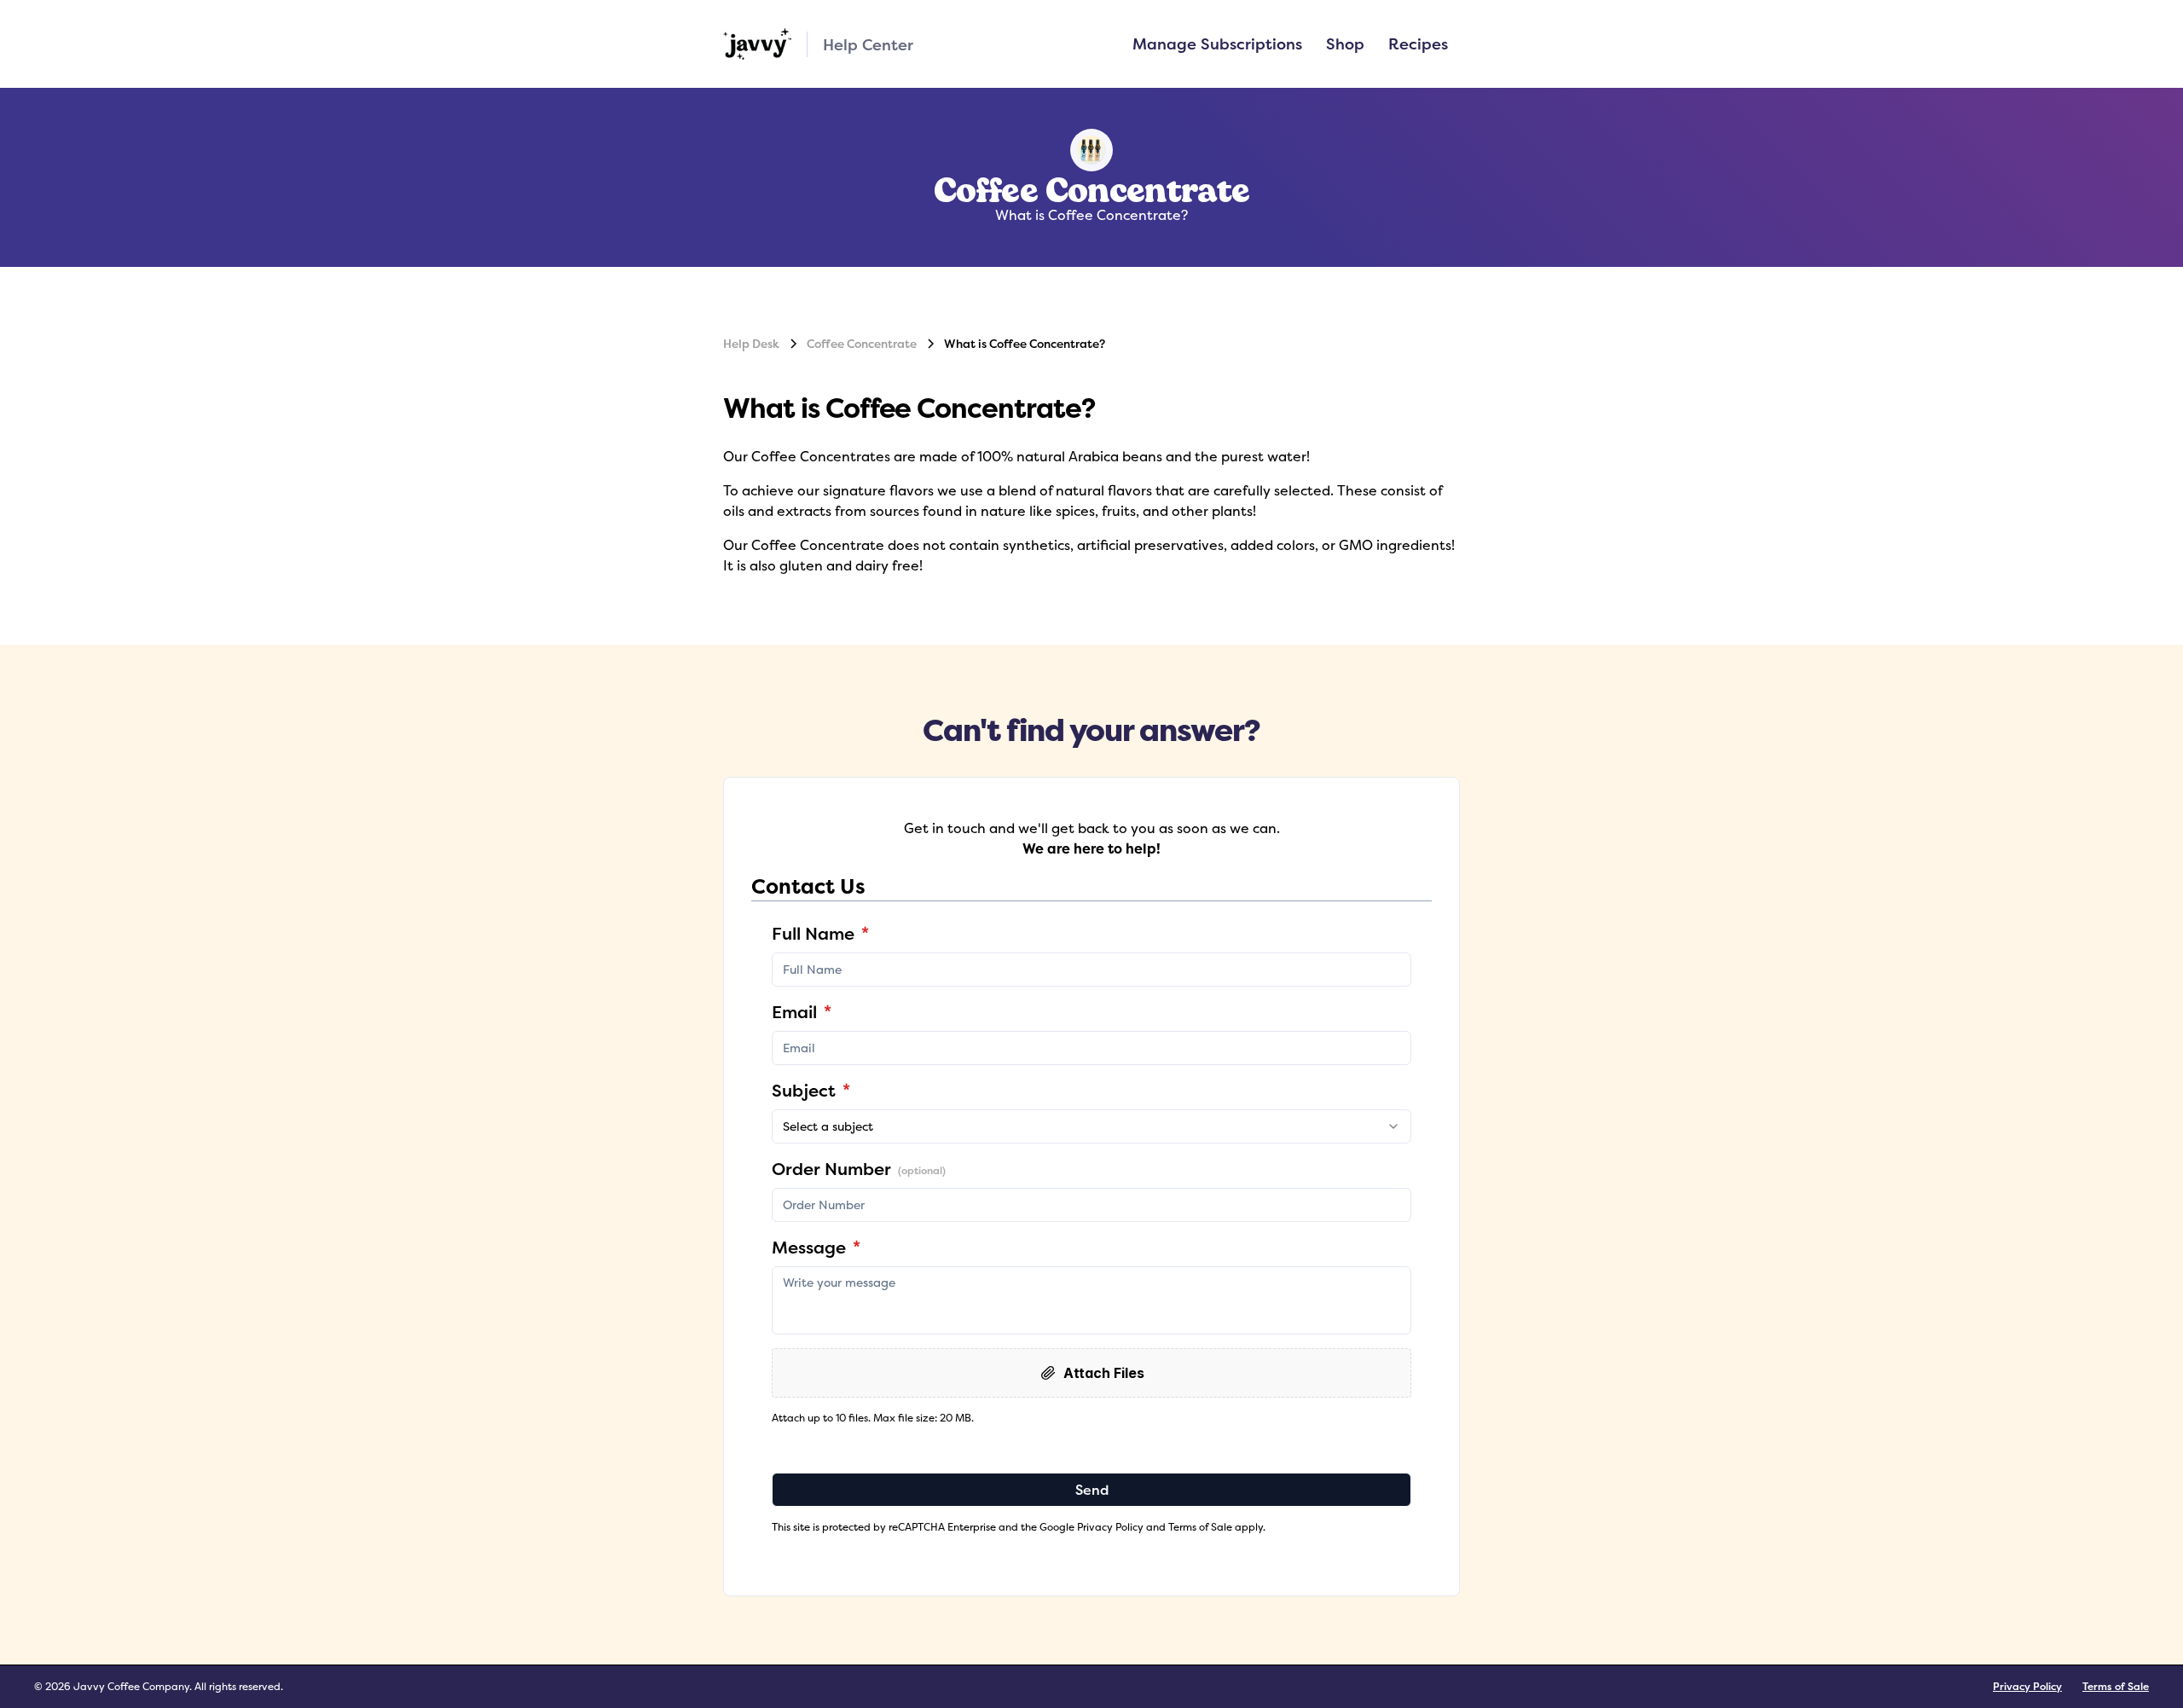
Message (816, 1247)
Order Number (859, 1169)
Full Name (820, 933)
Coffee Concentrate (862, 344)
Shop (1345, 43)
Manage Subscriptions (1217, 43)
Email (802, 1012)
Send (1092, 1490)
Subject (811, 1090)
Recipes (1418, 43)
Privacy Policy (2027, 1686)
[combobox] (1091, 1126)
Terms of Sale (2116, 1686)
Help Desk (751, 344)
